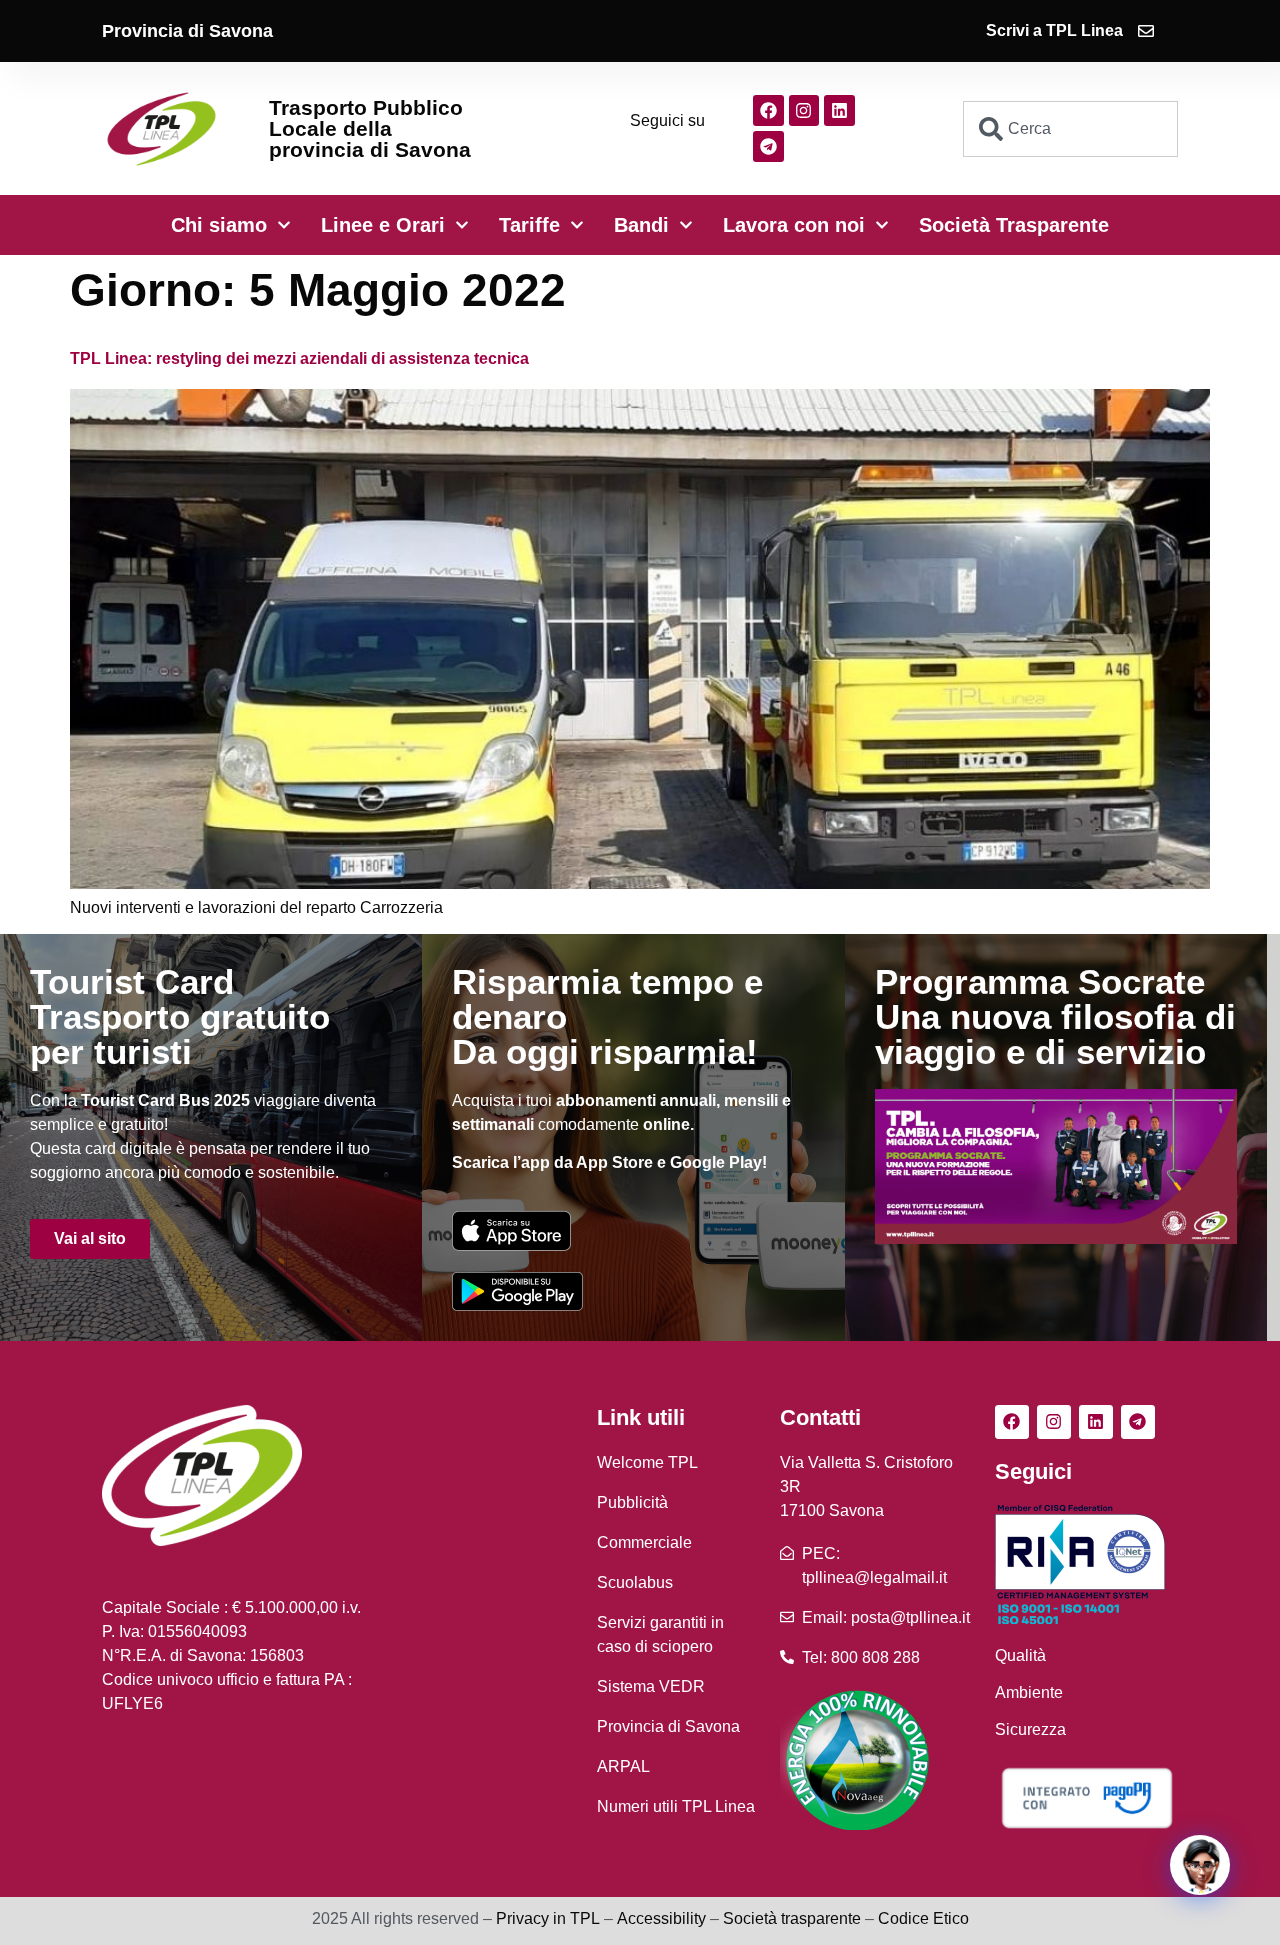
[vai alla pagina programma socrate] (1056, 1166)
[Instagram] (804, 110)
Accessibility (661, 1918)
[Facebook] (768, 110)
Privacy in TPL (548, 1918)
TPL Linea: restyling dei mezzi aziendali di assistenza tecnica (299, 358)
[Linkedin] (839, 110)
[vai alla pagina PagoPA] (1086, 1797)
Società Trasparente (1014, 225)
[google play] (517, 1291)
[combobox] (1070, 129)
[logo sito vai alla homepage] (161, 128)
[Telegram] (768, 146)
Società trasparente (792, 1918)
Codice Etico (923, 1918)
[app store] (511, 1230)
